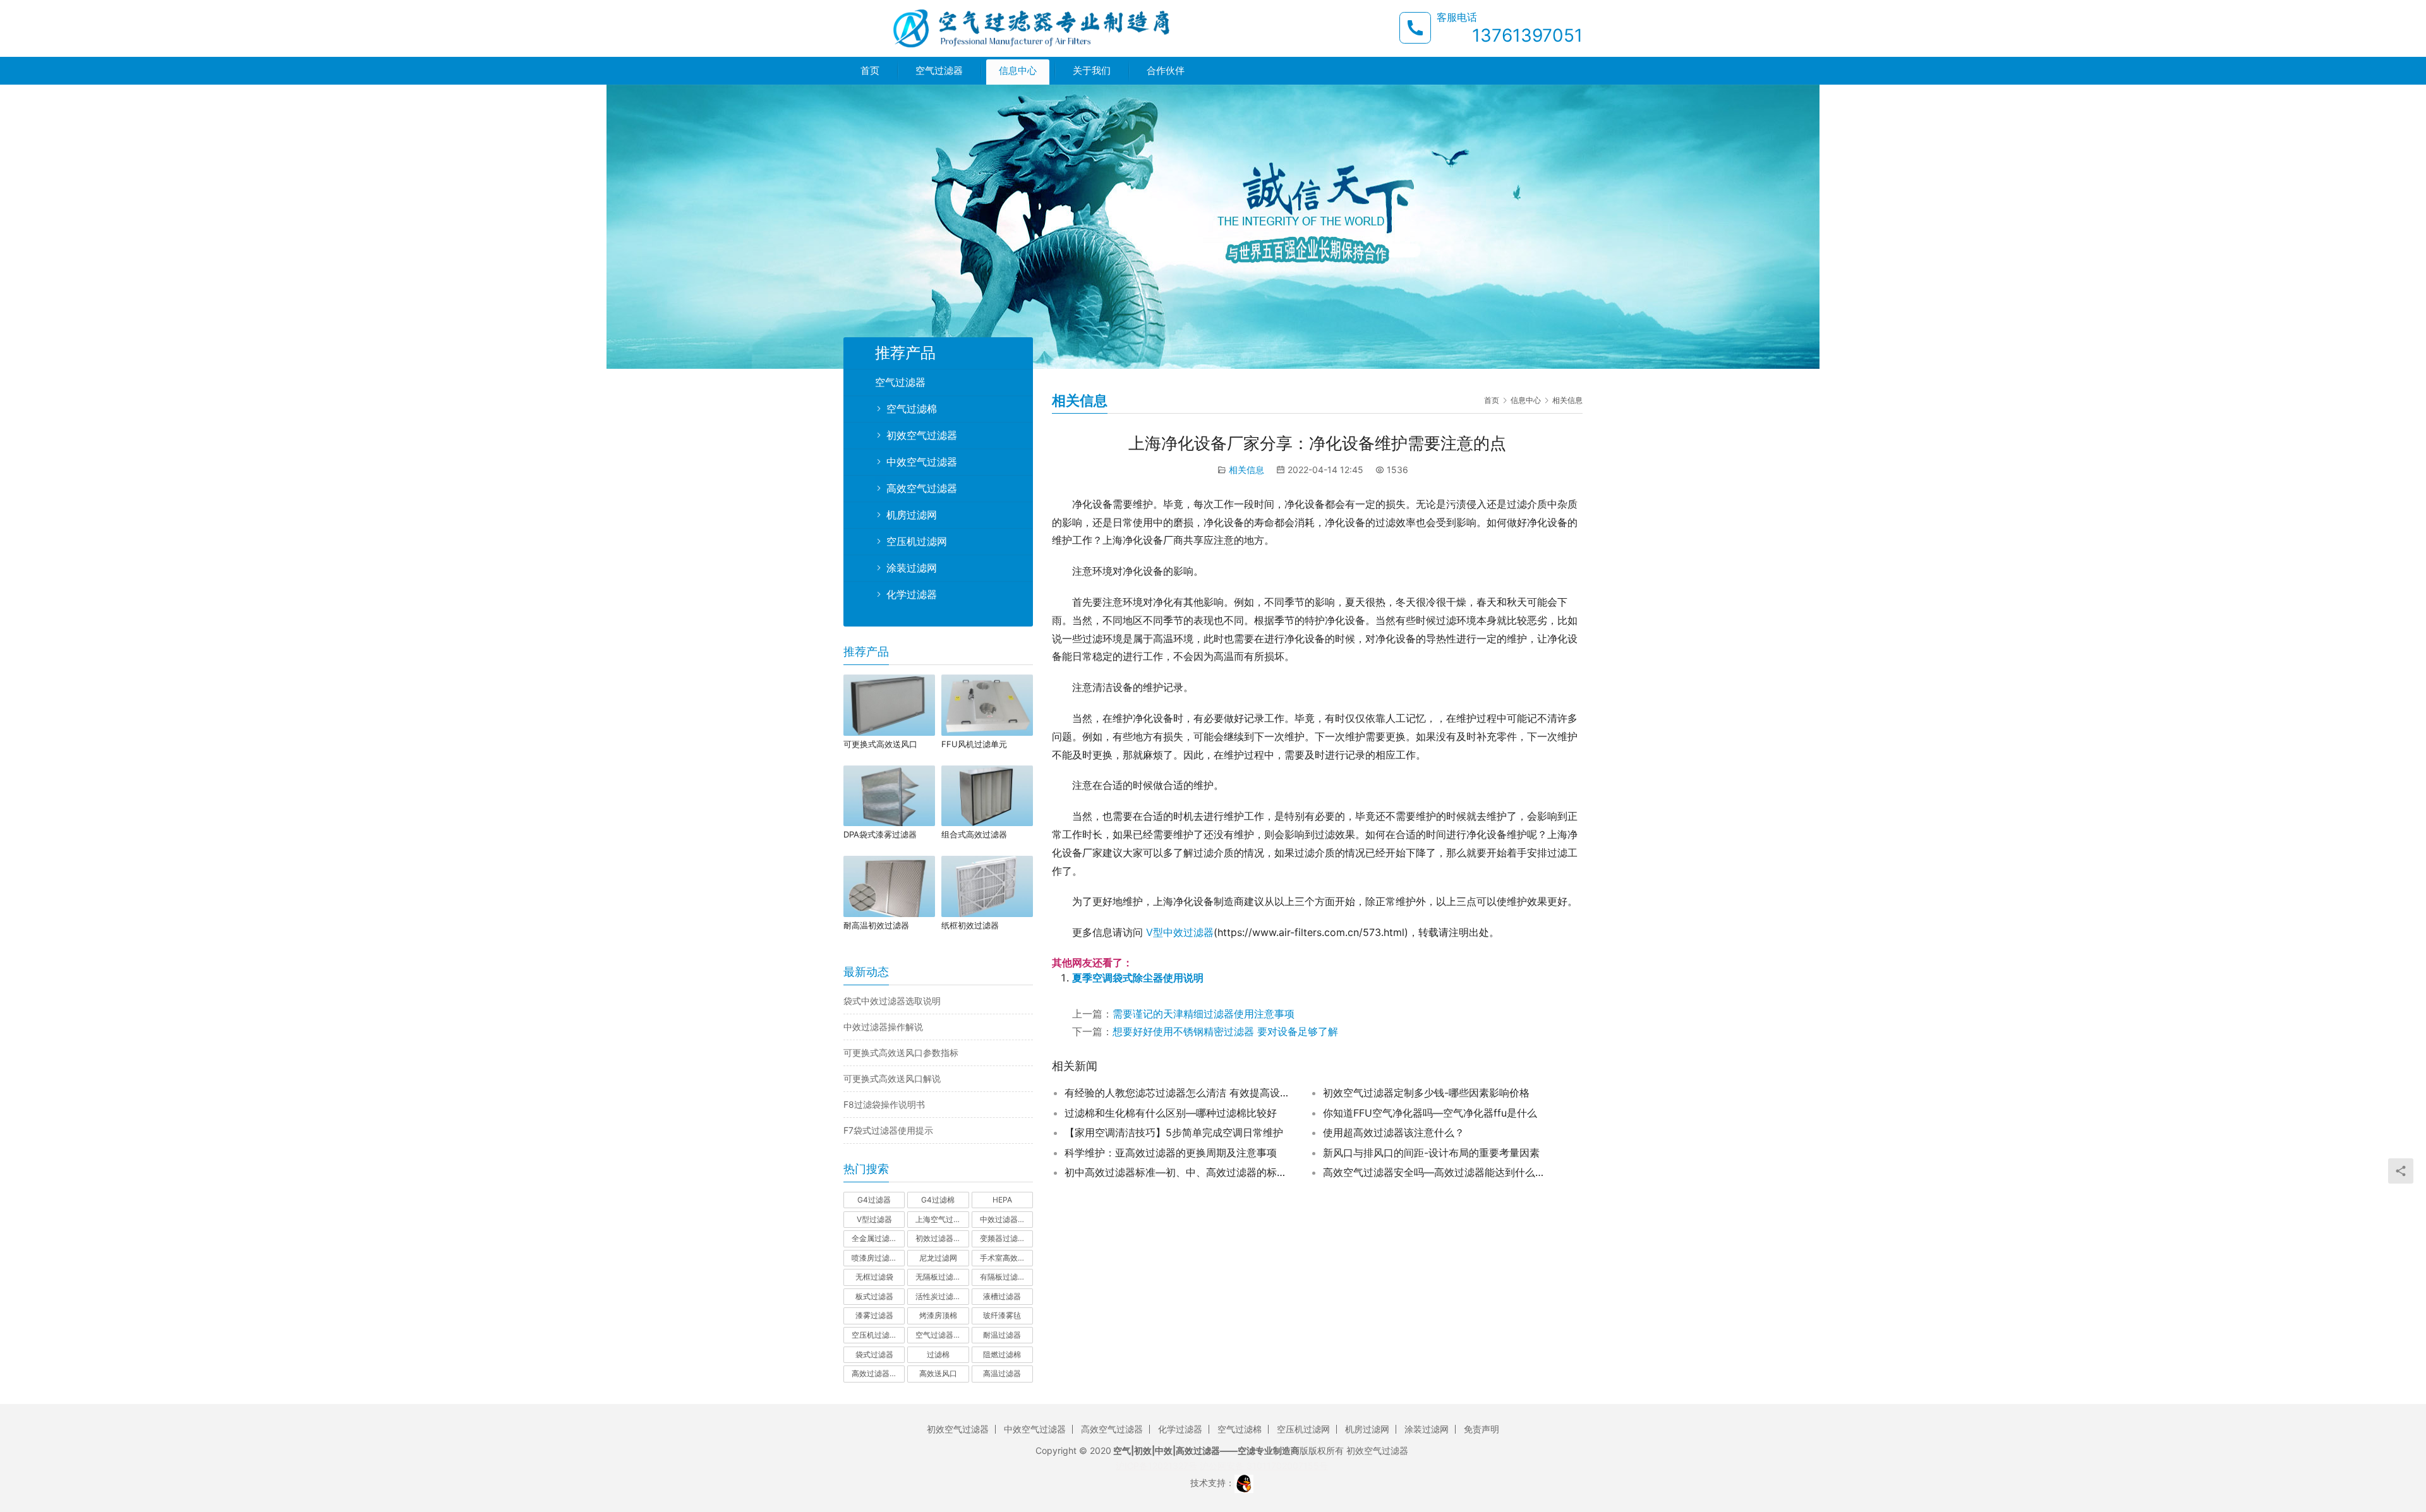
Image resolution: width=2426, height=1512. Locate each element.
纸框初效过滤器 (970, 925)
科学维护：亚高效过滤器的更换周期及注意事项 (1171, 1153)
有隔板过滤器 (1003, 1277)
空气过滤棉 (912, 409)
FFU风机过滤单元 (974, 744)
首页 (870, 70)
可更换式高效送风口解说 (892, 1078)
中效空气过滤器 (922, 462)
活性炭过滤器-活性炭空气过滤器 (942, 1296)
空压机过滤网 (917, 541)
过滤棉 (938, 1354)
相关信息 (1246, 470)
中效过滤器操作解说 (883, 1027)
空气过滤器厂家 (942, 1335)
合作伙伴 (1166, 70)
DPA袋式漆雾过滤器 (880, 834)
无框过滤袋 (874, 1277)
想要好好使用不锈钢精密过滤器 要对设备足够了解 (1225, 1031)
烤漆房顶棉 (938, 1315)
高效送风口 (938, 1373)
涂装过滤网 (912, 568)
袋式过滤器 (874, 1354)
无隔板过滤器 (938, 1277)
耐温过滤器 (1002, 1335)
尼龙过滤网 (938, 1258)
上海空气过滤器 (942, 1219)
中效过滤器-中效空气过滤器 (1006, 1219)
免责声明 (1482, 1429)
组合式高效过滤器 (974, 834)
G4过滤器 (874, 1200)
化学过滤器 (912, 594)
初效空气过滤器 (922, 435)
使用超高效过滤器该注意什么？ (1394, 1132)
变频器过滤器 (1003, 1238)
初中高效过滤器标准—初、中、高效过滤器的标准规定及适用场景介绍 (1178, 1172)
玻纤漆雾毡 (1002, 1315)
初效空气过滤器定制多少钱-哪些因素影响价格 (1426, 1093)
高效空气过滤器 (922, 488)
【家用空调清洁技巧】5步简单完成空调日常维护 (1174, 1132)
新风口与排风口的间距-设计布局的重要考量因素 (1431, 1153)
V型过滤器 (874, 1219)
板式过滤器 (874, 1296)
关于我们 (1092, 70)
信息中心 (1018, 70)
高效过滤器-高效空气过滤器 (878, 1373)
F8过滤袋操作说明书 (884, 1104)
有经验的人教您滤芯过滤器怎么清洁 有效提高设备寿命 (1178, 1093)
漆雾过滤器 (874, 1315)
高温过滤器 (1002, 1373)
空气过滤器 (939, 70)
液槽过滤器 (1002, 1296)
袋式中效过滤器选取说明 (892, 1001)
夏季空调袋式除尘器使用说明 (1138, 978)
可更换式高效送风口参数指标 (901, 1053)
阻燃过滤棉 (1002, 1354)
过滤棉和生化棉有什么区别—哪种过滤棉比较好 (1171, 1113)
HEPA (1002, 1200)
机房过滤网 (912, 515)
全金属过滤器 (874, 1238)
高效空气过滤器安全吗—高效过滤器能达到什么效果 (1437, 1172)
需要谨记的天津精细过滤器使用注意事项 (1204, 1014)
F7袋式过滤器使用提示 (888, 1130)
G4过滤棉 (938, 1200)
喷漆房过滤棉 (874, 1258)
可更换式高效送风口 (880, 744)
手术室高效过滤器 (1006, 1258)
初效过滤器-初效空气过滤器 (942, 1238)
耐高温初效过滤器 (876, 925)
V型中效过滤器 (1180, 932)
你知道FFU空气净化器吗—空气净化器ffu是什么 (1430, 1113)
